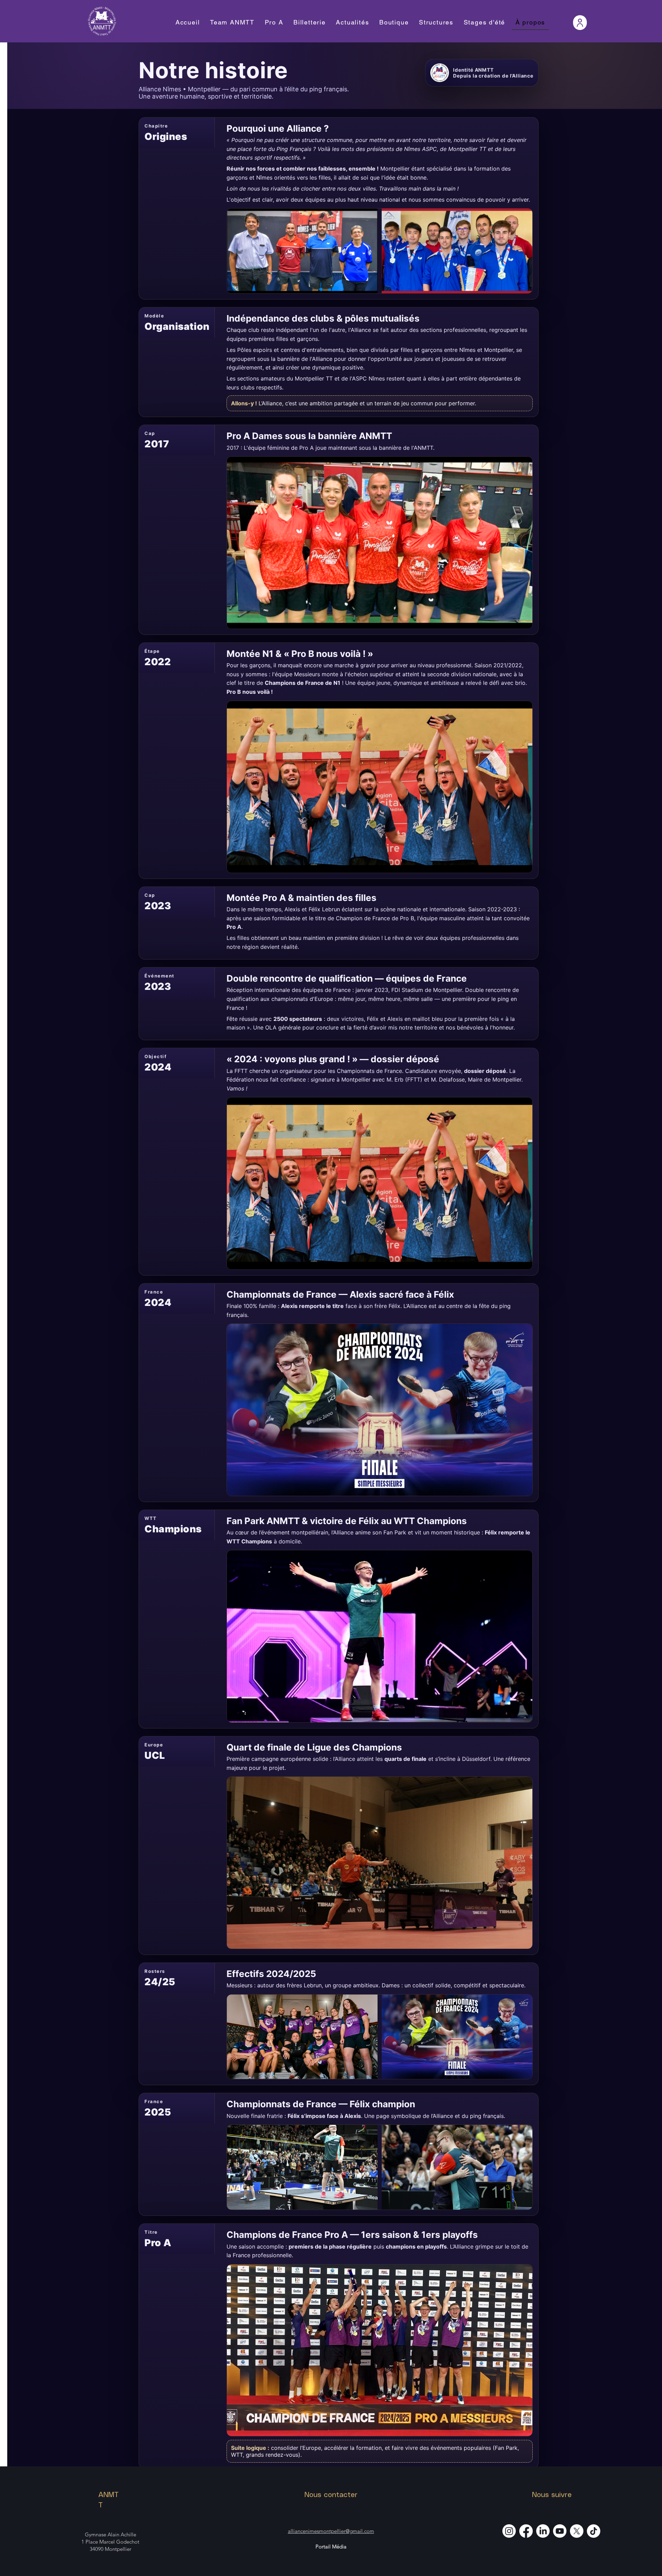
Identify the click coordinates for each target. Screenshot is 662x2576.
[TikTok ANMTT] (594, 2531)
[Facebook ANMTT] (526, 2531)
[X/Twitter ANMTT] (577, 2531)
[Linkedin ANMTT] (543, 2531)
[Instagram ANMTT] (509, 2531)
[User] (580, 23)
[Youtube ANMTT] (560, 2531)
